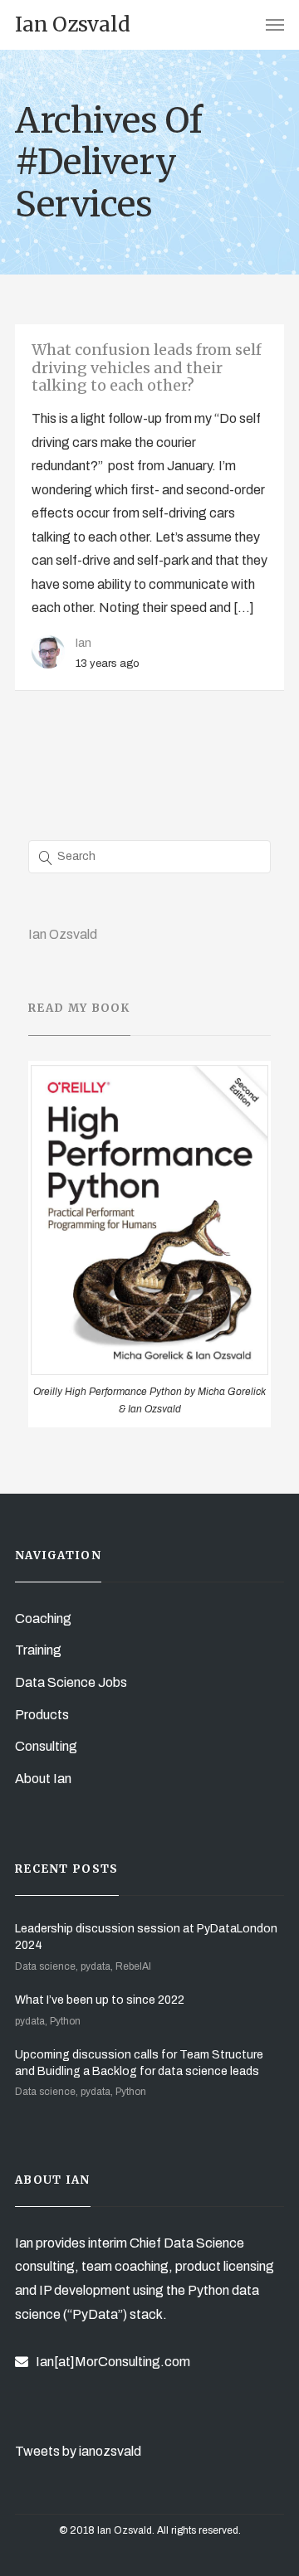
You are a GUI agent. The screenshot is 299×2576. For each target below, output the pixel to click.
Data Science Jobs (71, 1682)
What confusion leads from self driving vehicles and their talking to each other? (147, 367)
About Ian (43, 1779)
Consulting (46, 1746)
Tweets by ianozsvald (78, 2451)
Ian (83, 643)
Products (42, 1715)
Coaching (43, 1619)
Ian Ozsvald (63, 934)
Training (38, 1650)
